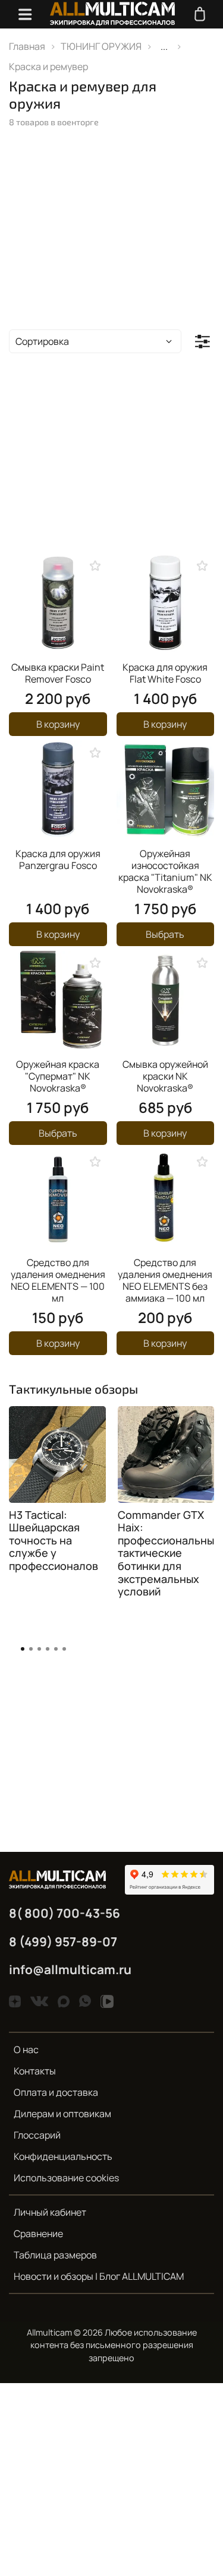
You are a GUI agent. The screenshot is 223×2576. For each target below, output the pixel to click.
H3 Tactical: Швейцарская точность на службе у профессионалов (54, 1540)
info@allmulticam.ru (70, 1969)
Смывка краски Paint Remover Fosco (58, 673)
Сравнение (38, 2234)
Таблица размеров (55, 2255)
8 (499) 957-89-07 (63, 1941)
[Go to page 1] (23, 1649)
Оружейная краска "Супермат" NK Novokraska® (58, 1076)
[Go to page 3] (39, 1649)
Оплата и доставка (56, 2092)
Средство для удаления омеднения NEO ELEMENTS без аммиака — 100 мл (165, 1280)
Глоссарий (37, 2135)
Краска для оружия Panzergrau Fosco (58, 859)
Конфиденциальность (63, 2156)
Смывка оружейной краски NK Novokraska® (165, 1076)
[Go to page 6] (64, 1649)
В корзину (58, 724)
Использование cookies (66, 2178)
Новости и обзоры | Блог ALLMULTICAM (99, 2276)
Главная (27, 46)
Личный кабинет (50, 2212)
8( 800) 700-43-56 (65, 1913)
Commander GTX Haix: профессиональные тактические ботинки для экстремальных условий (169, 1553)
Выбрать (165, 934)
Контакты (35, 2071)
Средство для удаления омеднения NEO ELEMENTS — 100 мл (58, 1280)
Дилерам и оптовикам (62, 2114)
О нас (26, 2050)
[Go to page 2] (31, 1649)
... (164, 46)
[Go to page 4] (48, 1649)
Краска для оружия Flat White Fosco (165, 673)
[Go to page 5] (56, 1649)
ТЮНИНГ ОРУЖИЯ (101, 46)
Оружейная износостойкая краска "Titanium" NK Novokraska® (165, 871)
